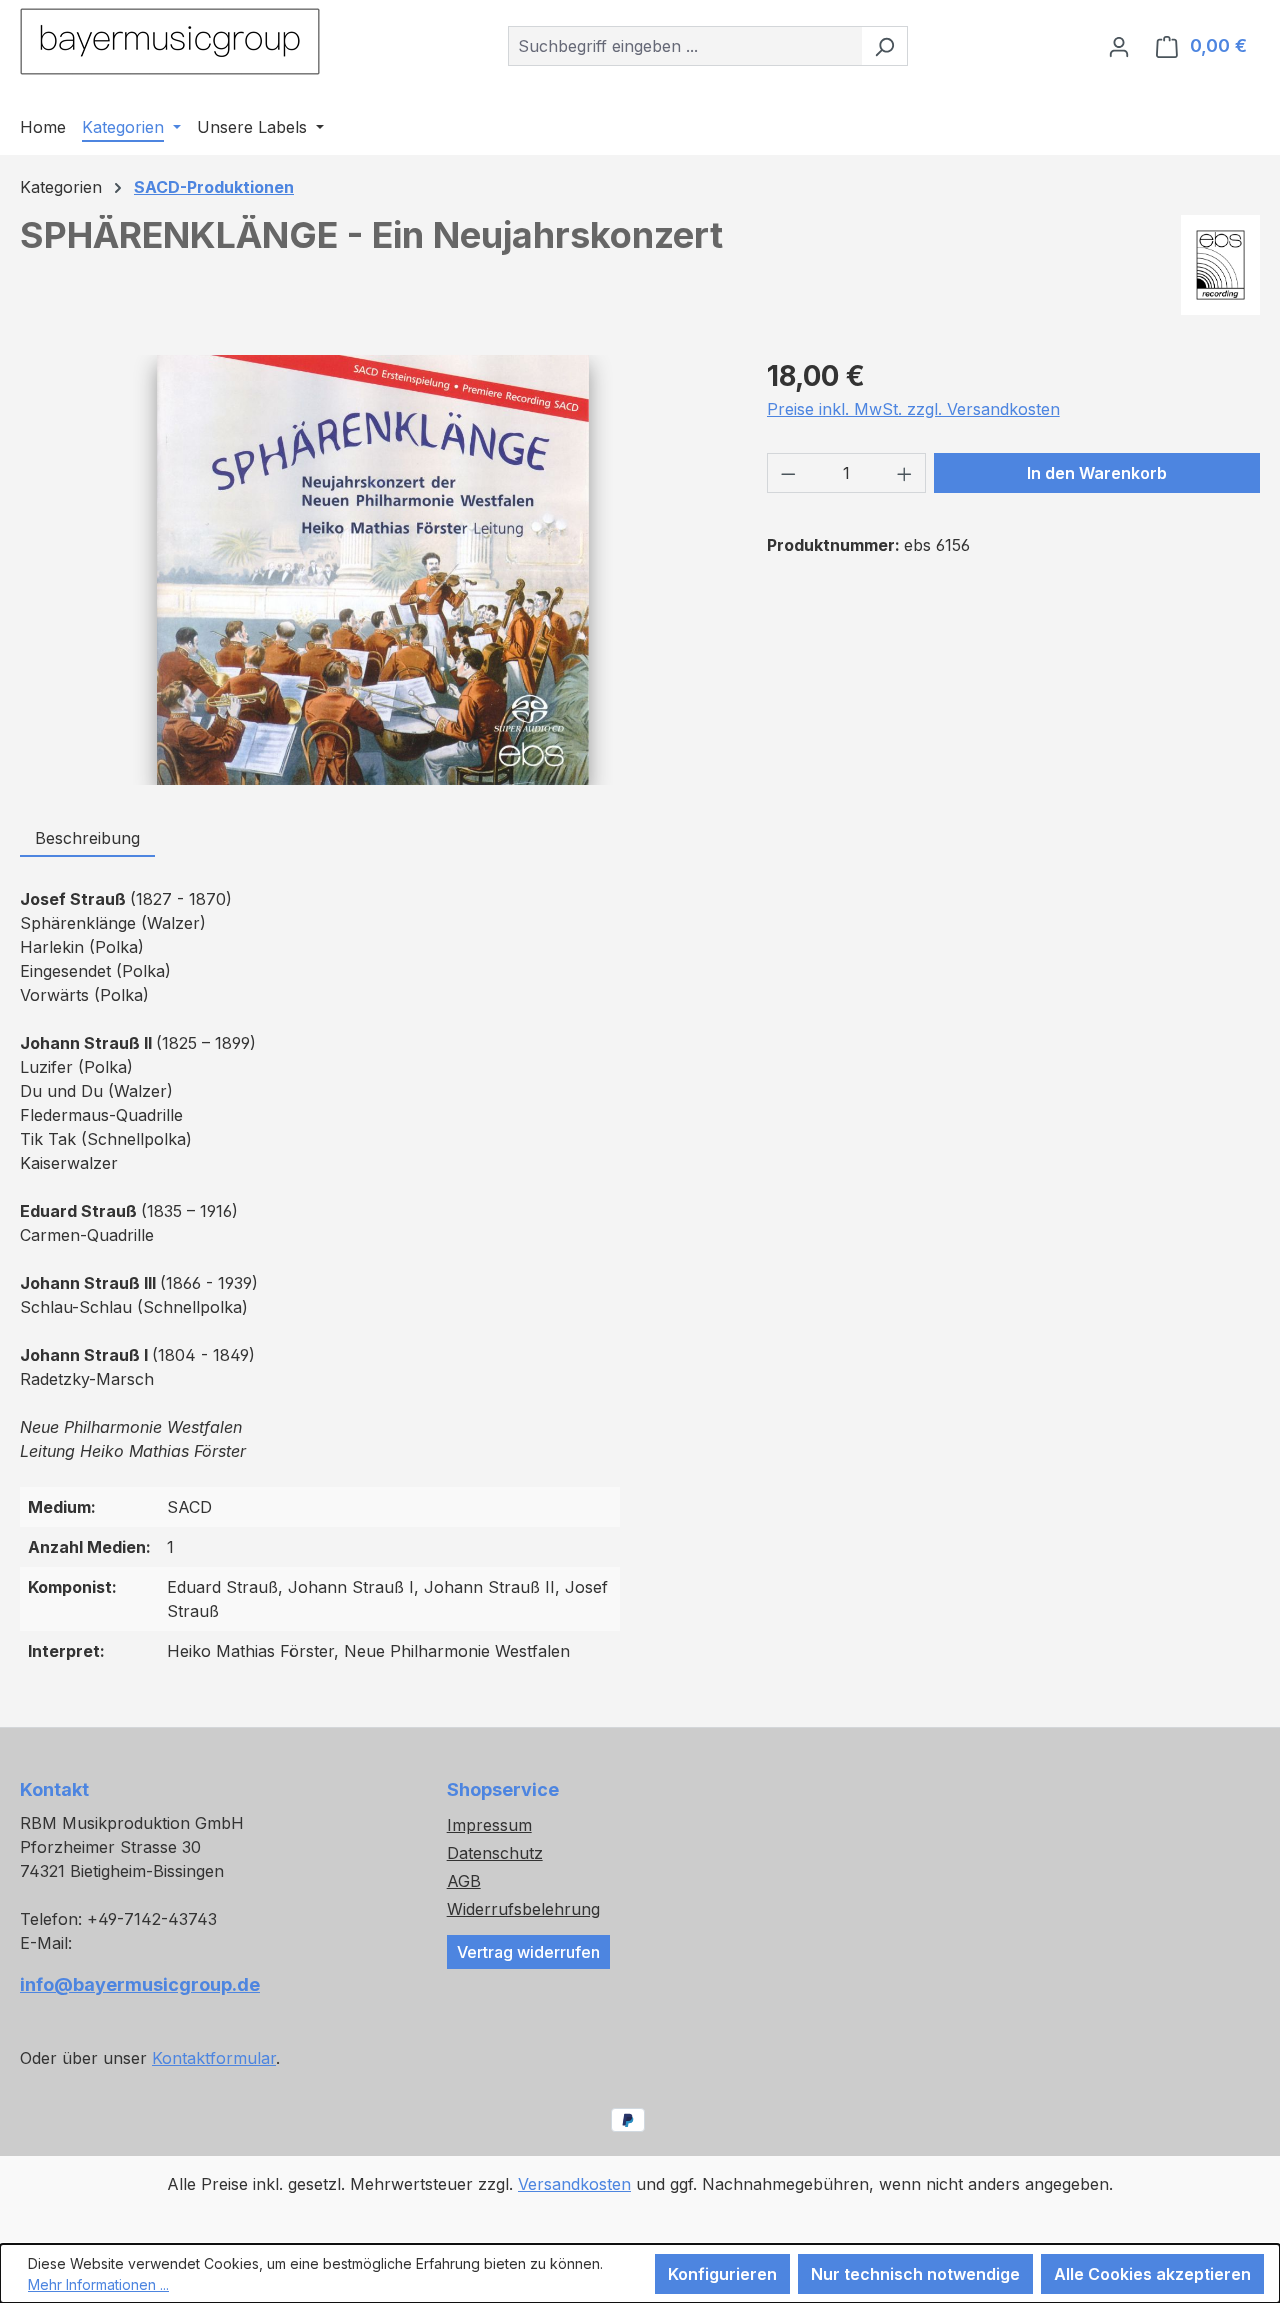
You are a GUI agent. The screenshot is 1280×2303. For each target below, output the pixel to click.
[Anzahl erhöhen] (905, 473)
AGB (464, 1881)
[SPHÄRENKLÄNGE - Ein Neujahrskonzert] (373, 570)
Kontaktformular (214, 2058)
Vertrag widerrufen (528, 1952)
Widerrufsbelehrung (523, 1909)
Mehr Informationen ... (98, 2284)
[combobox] (685, 46)
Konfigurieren (722, 2274)
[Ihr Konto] (1119, 46)
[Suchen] (884, 46)
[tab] (87, 839)
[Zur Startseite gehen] (170, 41)
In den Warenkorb (1097, 473)
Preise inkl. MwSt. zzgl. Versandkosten (913, 409)
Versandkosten (574, 2184)
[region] (373, 570)
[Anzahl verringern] (788, 473)
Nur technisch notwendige (915, 2274)
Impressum (489, 1825)
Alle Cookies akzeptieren (1152, 2274)
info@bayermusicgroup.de (140, 1984)
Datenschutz (495, 1853)
